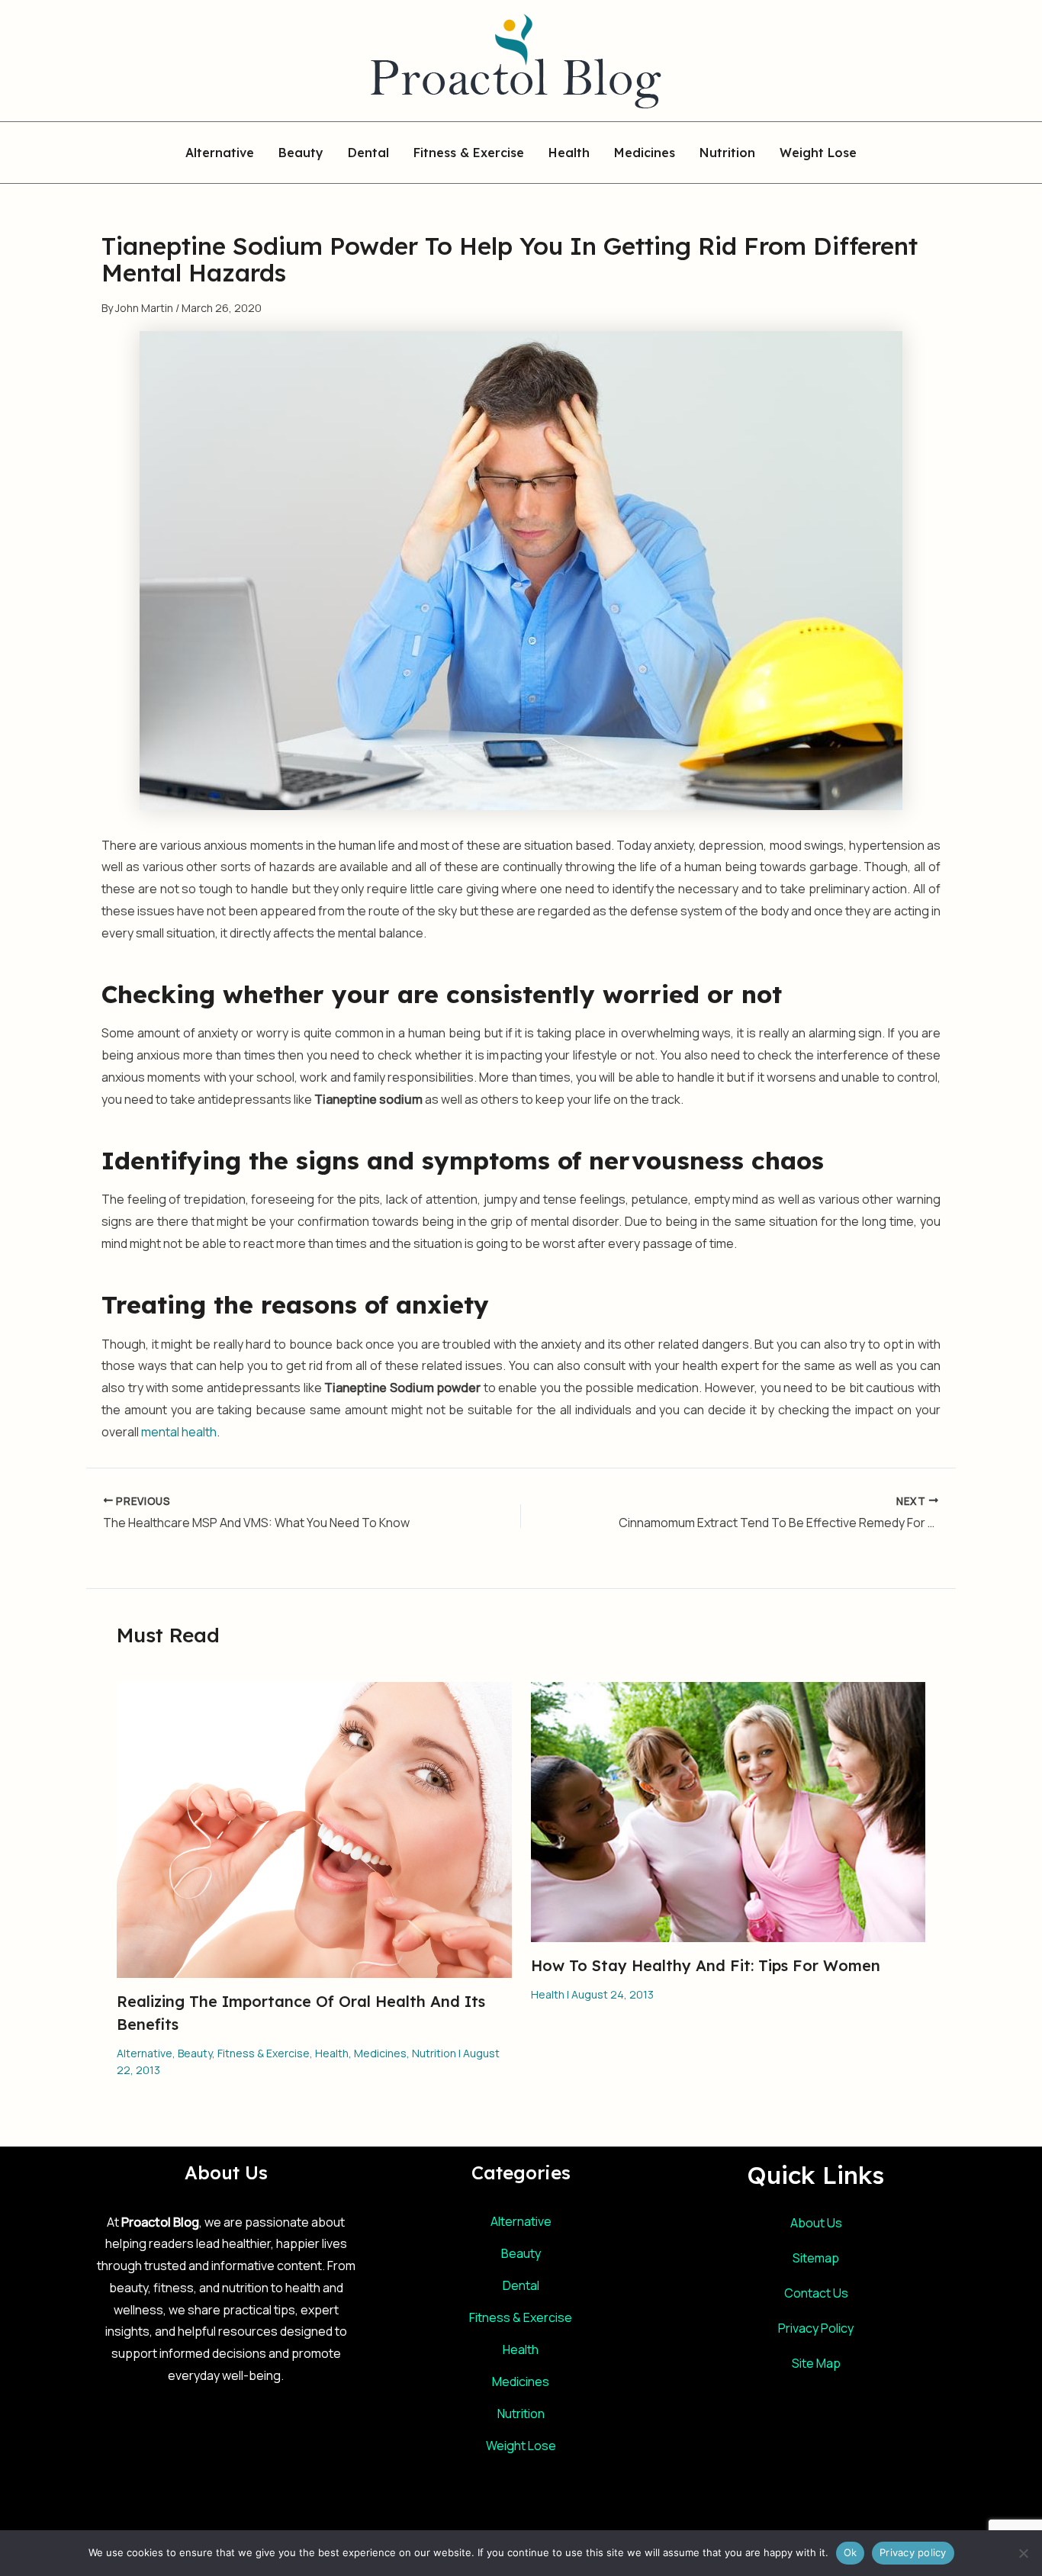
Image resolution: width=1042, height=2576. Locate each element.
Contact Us (816, 2293)
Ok (851, 2552)
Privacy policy (913, 2552)
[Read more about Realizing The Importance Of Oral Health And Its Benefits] (314, 1828)
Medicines (645, 153)
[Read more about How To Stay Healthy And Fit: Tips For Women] (728, 1811)
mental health (179, 1432)
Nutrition (727, 153)
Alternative (220, 153)
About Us (816, 2223)
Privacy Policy (816, 2328)
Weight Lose (818, 153)
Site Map (816, 2363)
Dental (368, 153)
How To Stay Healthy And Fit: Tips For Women (706, 1965)
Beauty (301, 153)
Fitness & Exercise (469, 153)
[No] (1023, 2553)
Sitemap (816, 2258)
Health (569, 153)
